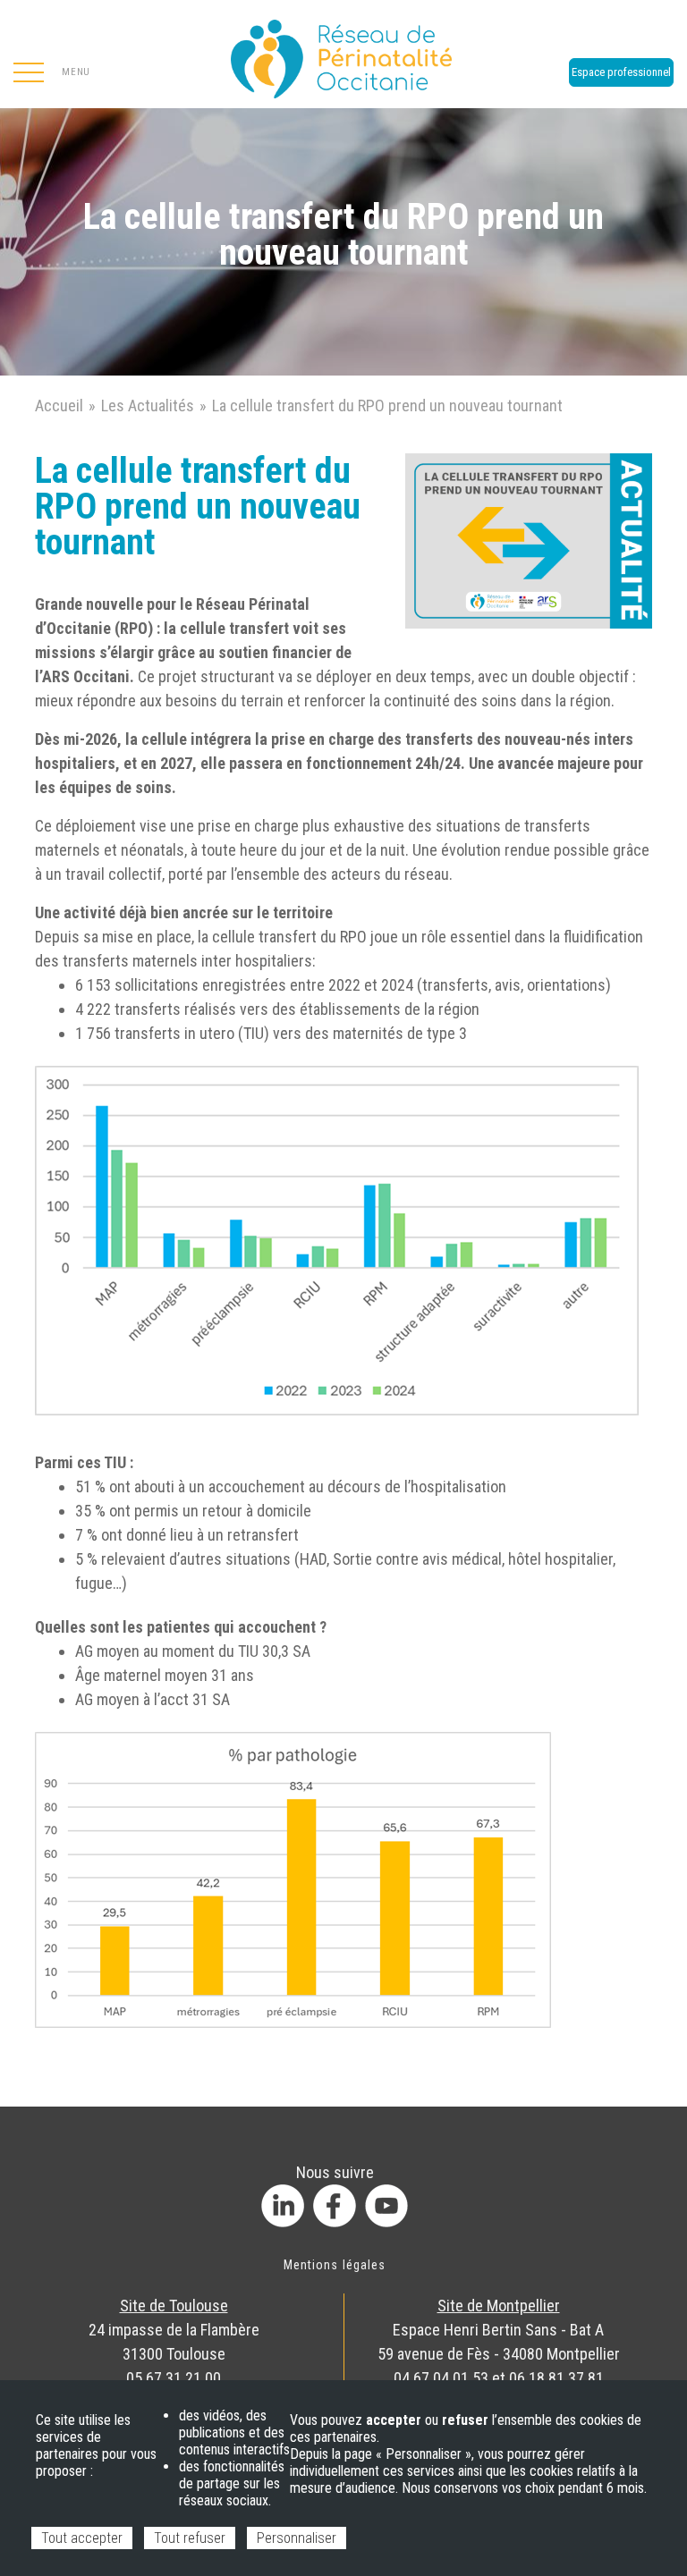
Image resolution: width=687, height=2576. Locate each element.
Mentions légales (335, 2265)
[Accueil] (343, 54)
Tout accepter (82, 2538)
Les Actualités (148, 405)
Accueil (59, 405)
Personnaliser (297, 2538)
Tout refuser (190, 2538)
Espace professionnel (621, 72)
